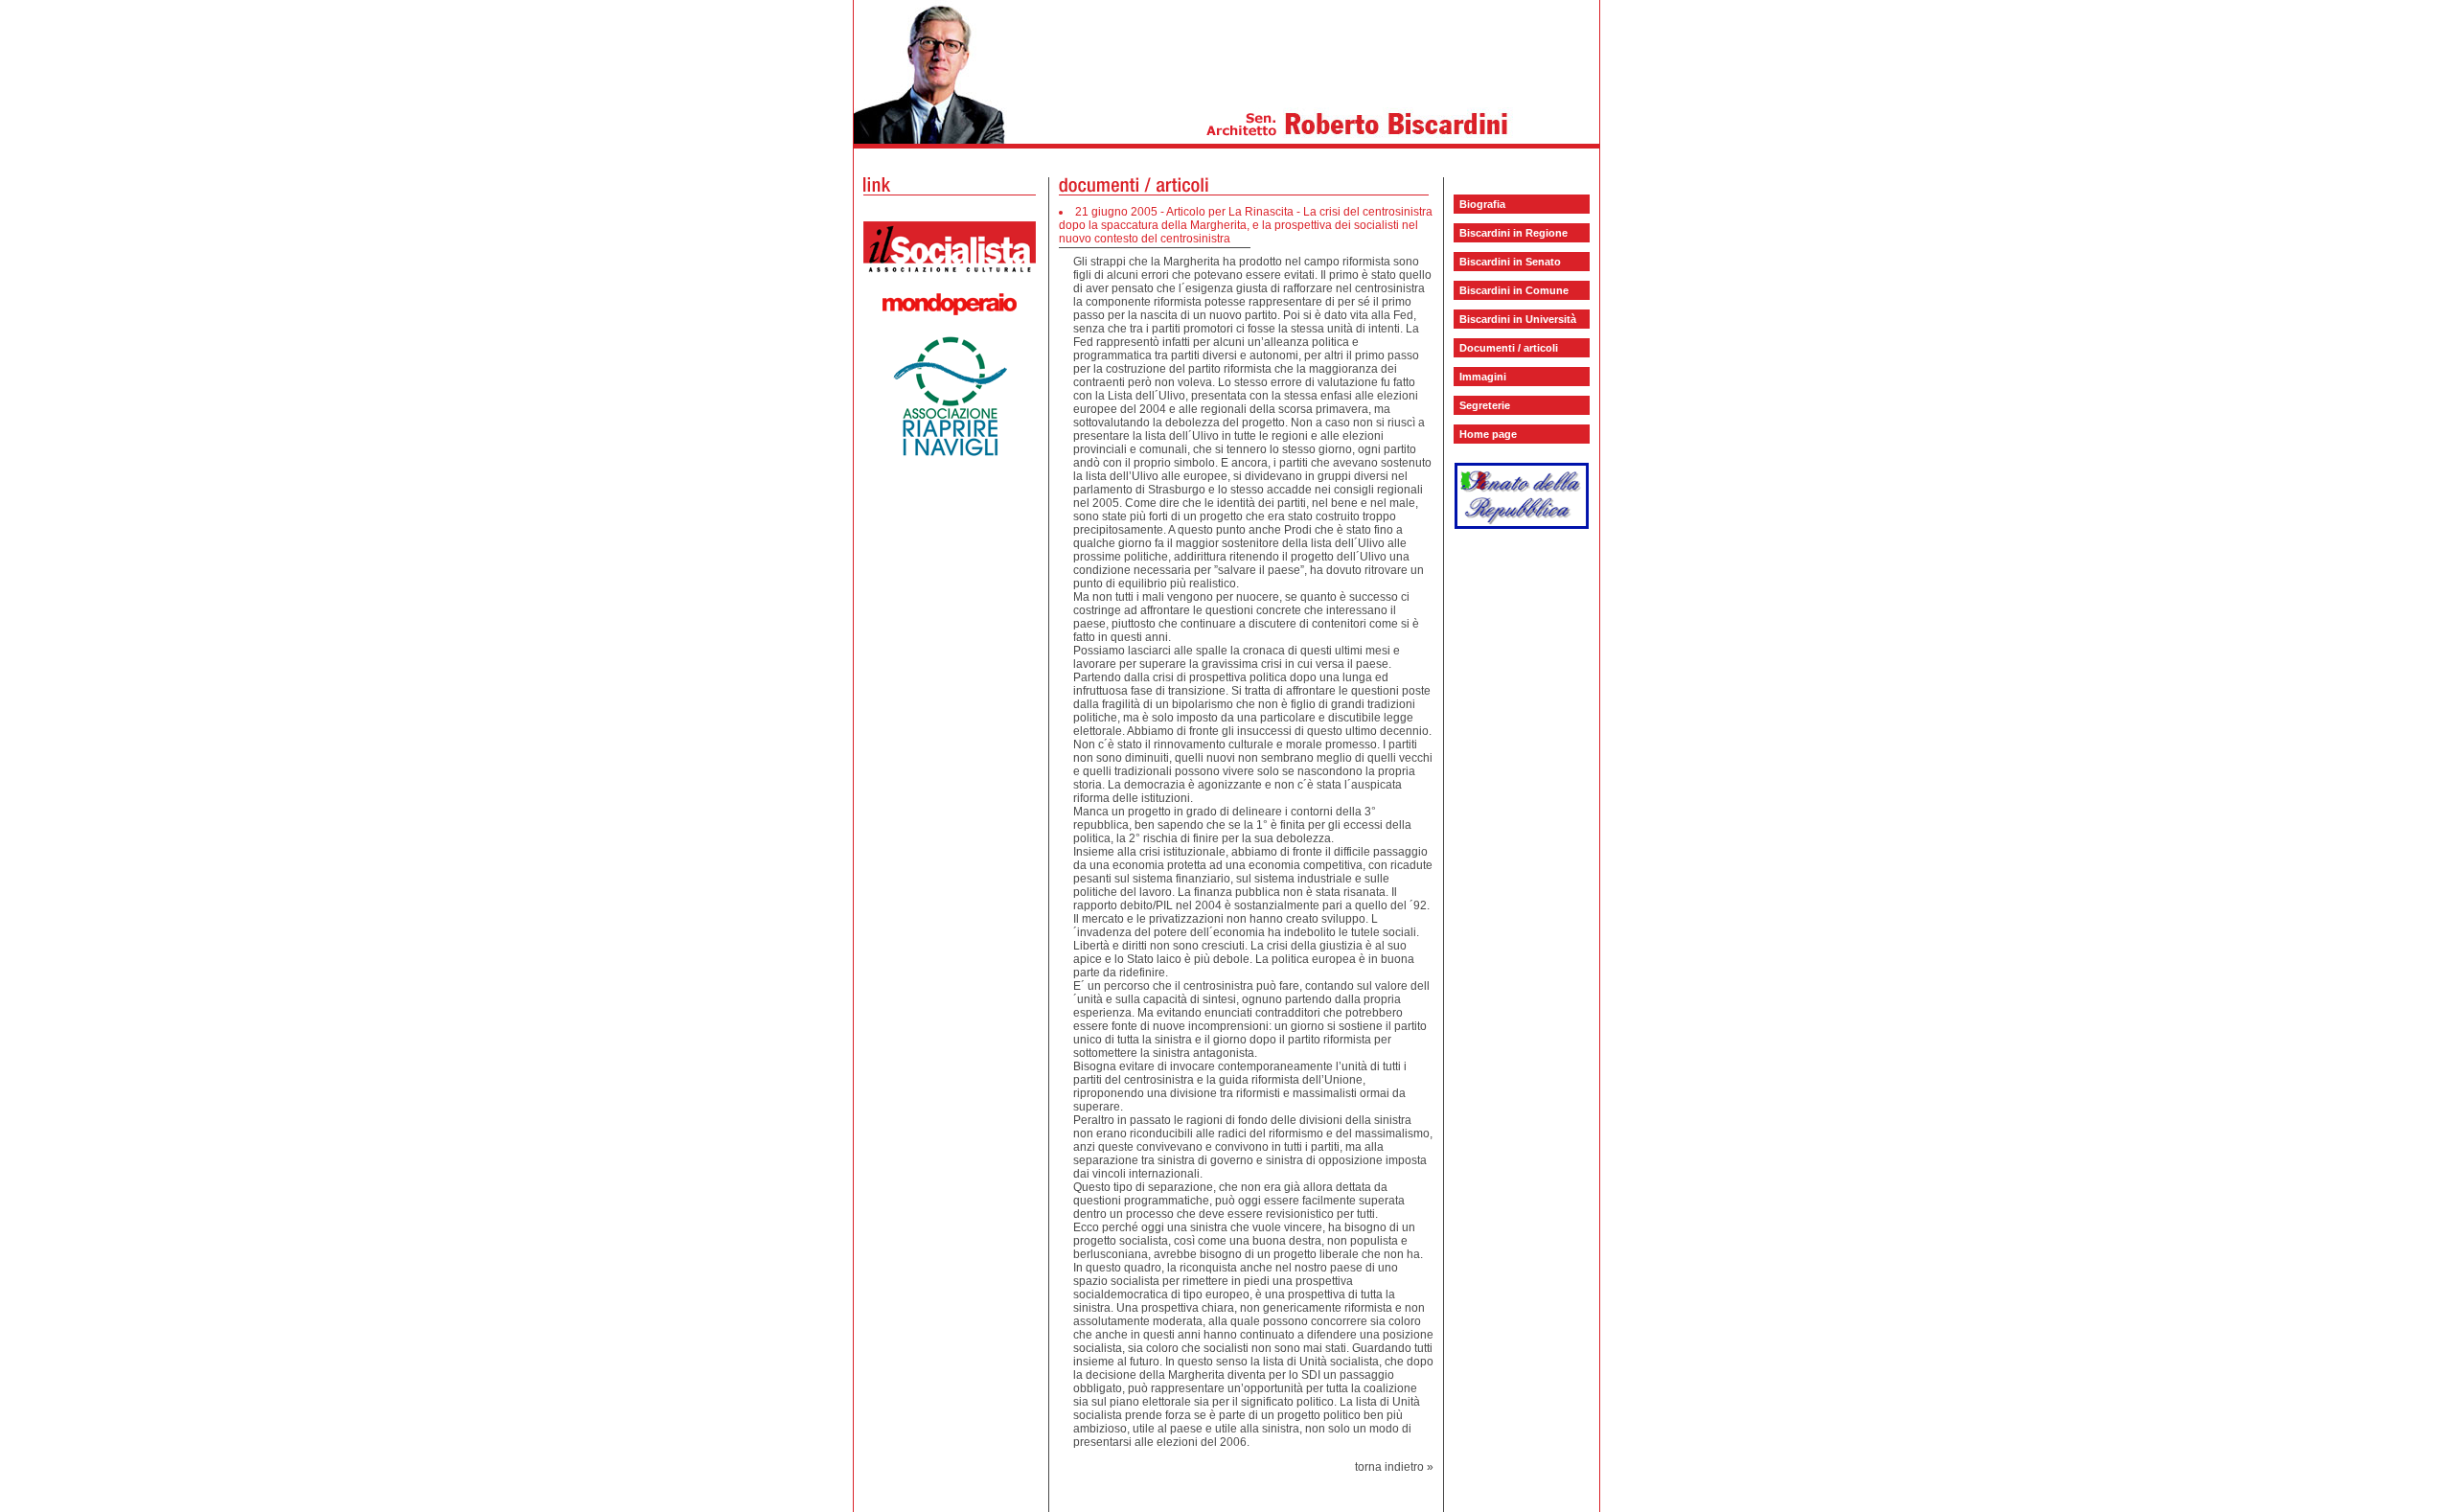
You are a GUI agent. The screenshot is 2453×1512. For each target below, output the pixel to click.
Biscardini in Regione (1513, 233)
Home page (1488, 434)
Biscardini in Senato (1510, 262)
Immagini (1483, 377)
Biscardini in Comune (1514, 290)
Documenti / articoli (1509, 348)
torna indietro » (1394, 1467)
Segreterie (1485, 405)
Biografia (1482, 204)
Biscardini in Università (1518, 319)
